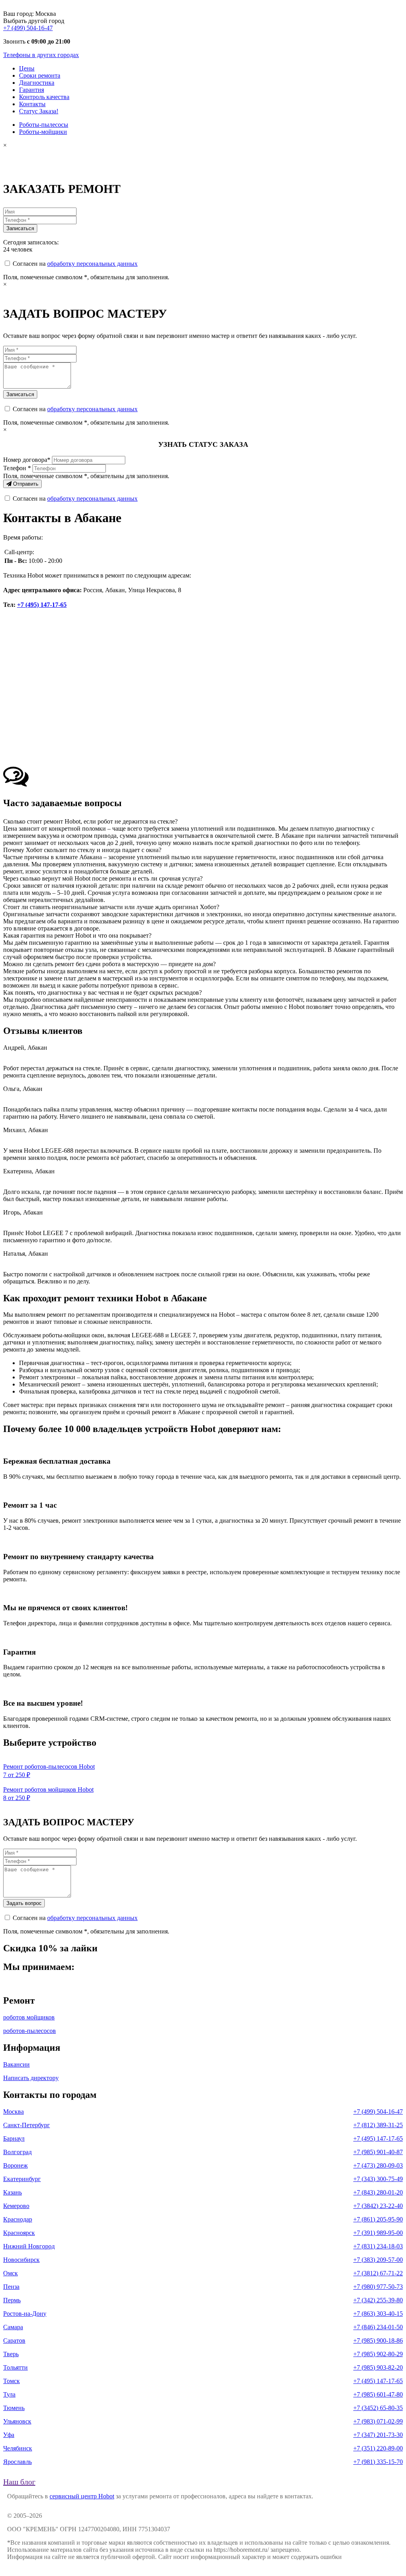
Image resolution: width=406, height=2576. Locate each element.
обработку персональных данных (92, 264)
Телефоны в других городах (41, 55)
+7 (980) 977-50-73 (378, 2287)
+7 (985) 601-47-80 (378, 2394)
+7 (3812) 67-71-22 (378, 2273)
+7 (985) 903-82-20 (378, 2367)
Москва (13, 2112)
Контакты (32, 104)
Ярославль (17, 2462)
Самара (13, 2327)
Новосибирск (21, 2260)
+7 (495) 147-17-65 (42, 605)
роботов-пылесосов (30, 2031)
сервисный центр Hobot (82, 2496)
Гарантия (32, 90)
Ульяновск (17, 2421)
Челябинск (18, 2448)
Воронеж (15, 2165)
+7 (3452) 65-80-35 (378, 2408)
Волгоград (17, 2152)
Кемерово (16, 2206)
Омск (11, 2273)
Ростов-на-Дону (25, 2314)
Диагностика (37, 83)
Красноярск (19, 2233)
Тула (9, 2394)
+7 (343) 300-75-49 (378, 2179)
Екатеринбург (22, 2179)
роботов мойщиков (29, 2017)
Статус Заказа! (39, 111)
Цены (27, 68)
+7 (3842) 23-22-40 (378, 2206)
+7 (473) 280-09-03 (378, 2165)
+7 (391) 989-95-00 (378, 2233)
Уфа (9, 2435)
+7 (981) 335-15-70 (378, 2462)
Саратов (14, 2341)
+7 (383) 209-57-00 (378, 2260)
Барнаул (14, 2138)
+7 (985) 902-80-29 (378, 2354)
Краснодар (18, 2219)
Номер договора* (27, 460)
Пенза (11, 2287)
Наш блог (19, 2482)
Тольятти (15, 2367)
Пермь (12, 2300)
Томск (11, 2381)
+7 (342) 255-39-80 (378, 2300)
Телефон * (17, 468)
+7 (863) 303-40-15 (378, 2314)
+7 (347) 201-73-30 (378, 2435)
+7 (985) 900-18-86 (378, 2341)
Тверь (11, 2354)
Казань (12, 2192)
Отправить (25, 484)
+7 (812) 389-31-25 (378, 2125)
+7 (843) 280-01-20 (378, 2192)
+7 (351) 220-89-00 (378, 2448)
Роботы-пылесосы (44, 125)
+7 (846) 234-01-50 (378, 2327)
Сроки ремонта (40, 75)
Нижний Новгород (29, 2246)
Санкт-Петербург (27, 2125)
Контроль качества (44, 97)
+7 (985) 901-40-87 (378, 2152)
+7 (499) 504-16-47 (28, 28)
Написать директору (31, 2078)
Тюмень (14, 2408)
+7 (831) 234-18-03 (378, 2246)
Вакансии (16, 2064)
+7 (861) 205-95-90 (378, 2219)
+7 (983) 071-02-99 (378, 2421)
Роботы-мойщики (43, 132)
